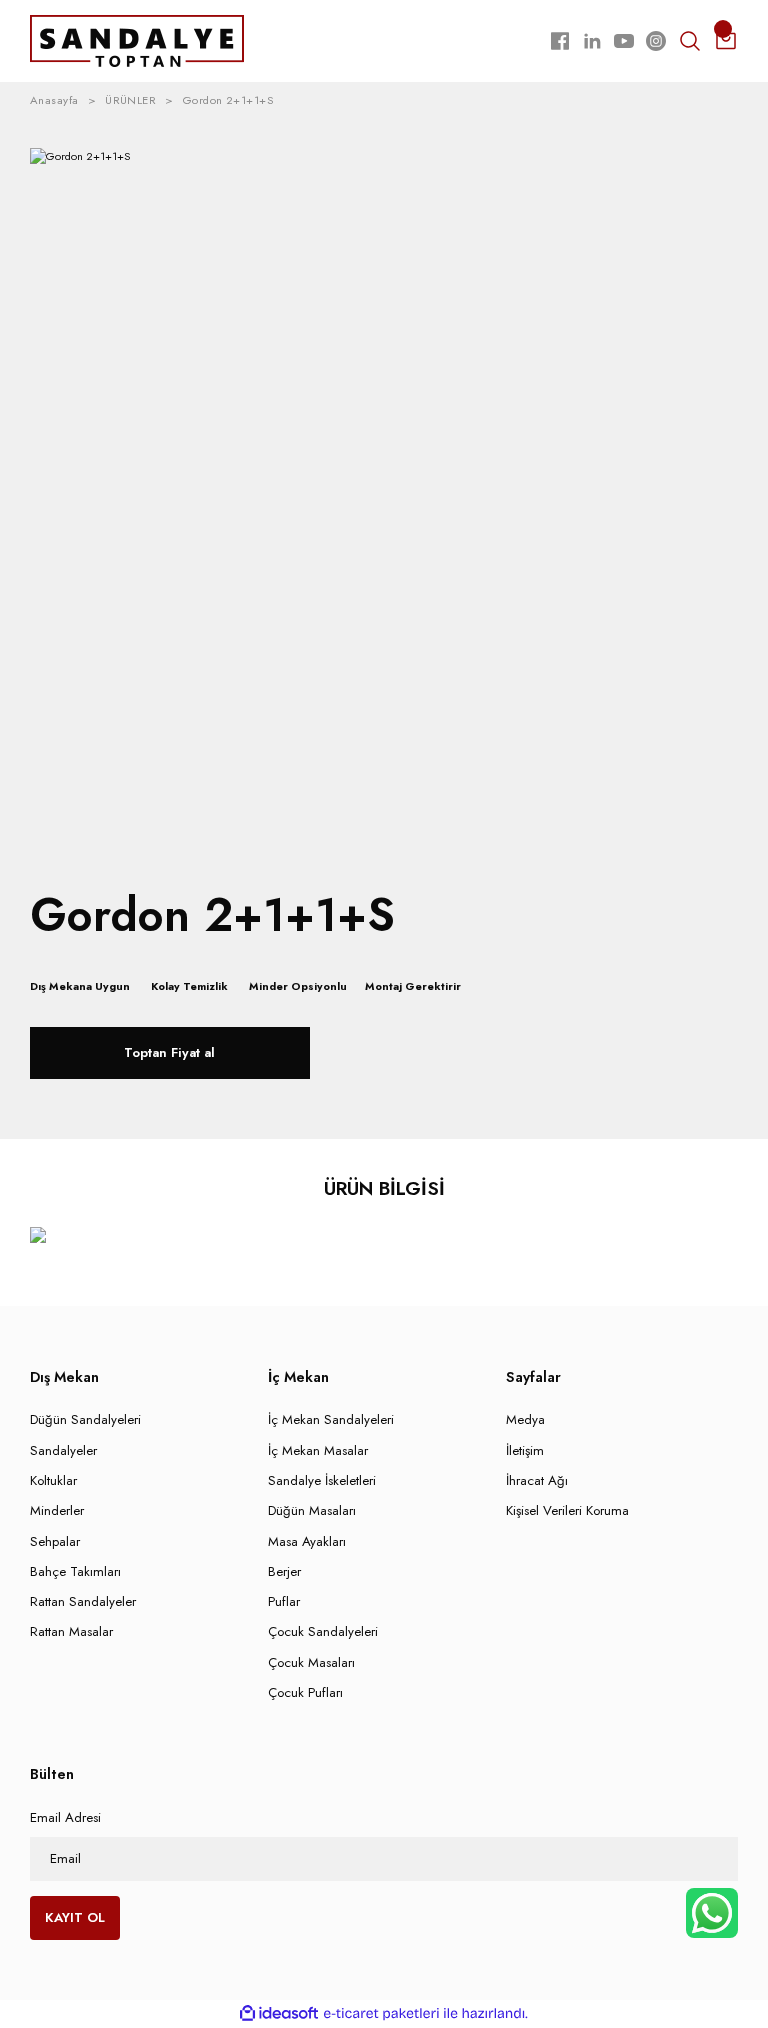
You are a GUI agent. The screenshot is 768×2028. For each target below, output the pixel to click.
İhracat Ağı (537, 1480)
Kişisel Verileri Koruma (567, 1510)
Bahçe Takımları (75, 1571)
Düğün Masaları (312, 1510)
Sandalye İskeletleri (322, 1480)
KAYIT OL (75, 1917)
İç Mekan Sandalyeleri (331, 1419)
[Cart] (726, 41)
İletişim (525, 1450)
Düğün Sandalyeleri (85, 1419)
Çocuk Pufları (305, 1692)
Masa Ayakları (307, 1541)
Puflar (284, 1601)
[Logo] (137, 40)
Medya (525, 1419)
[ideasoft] (279, 2014)
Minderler (57, 1510)
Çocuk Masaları (311, 1662)
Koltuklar (53, 1480)
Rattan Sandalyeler (83, 1601)
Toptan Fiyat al (169, 1052)
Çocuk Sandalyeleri (323, 1631)
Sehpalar (55, 1541)
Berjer (284, 1571)
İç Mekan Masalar (318, 1450)
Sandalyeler (63, 1450)
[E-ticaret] (381, 2013)
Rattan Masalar (71, 1631)
